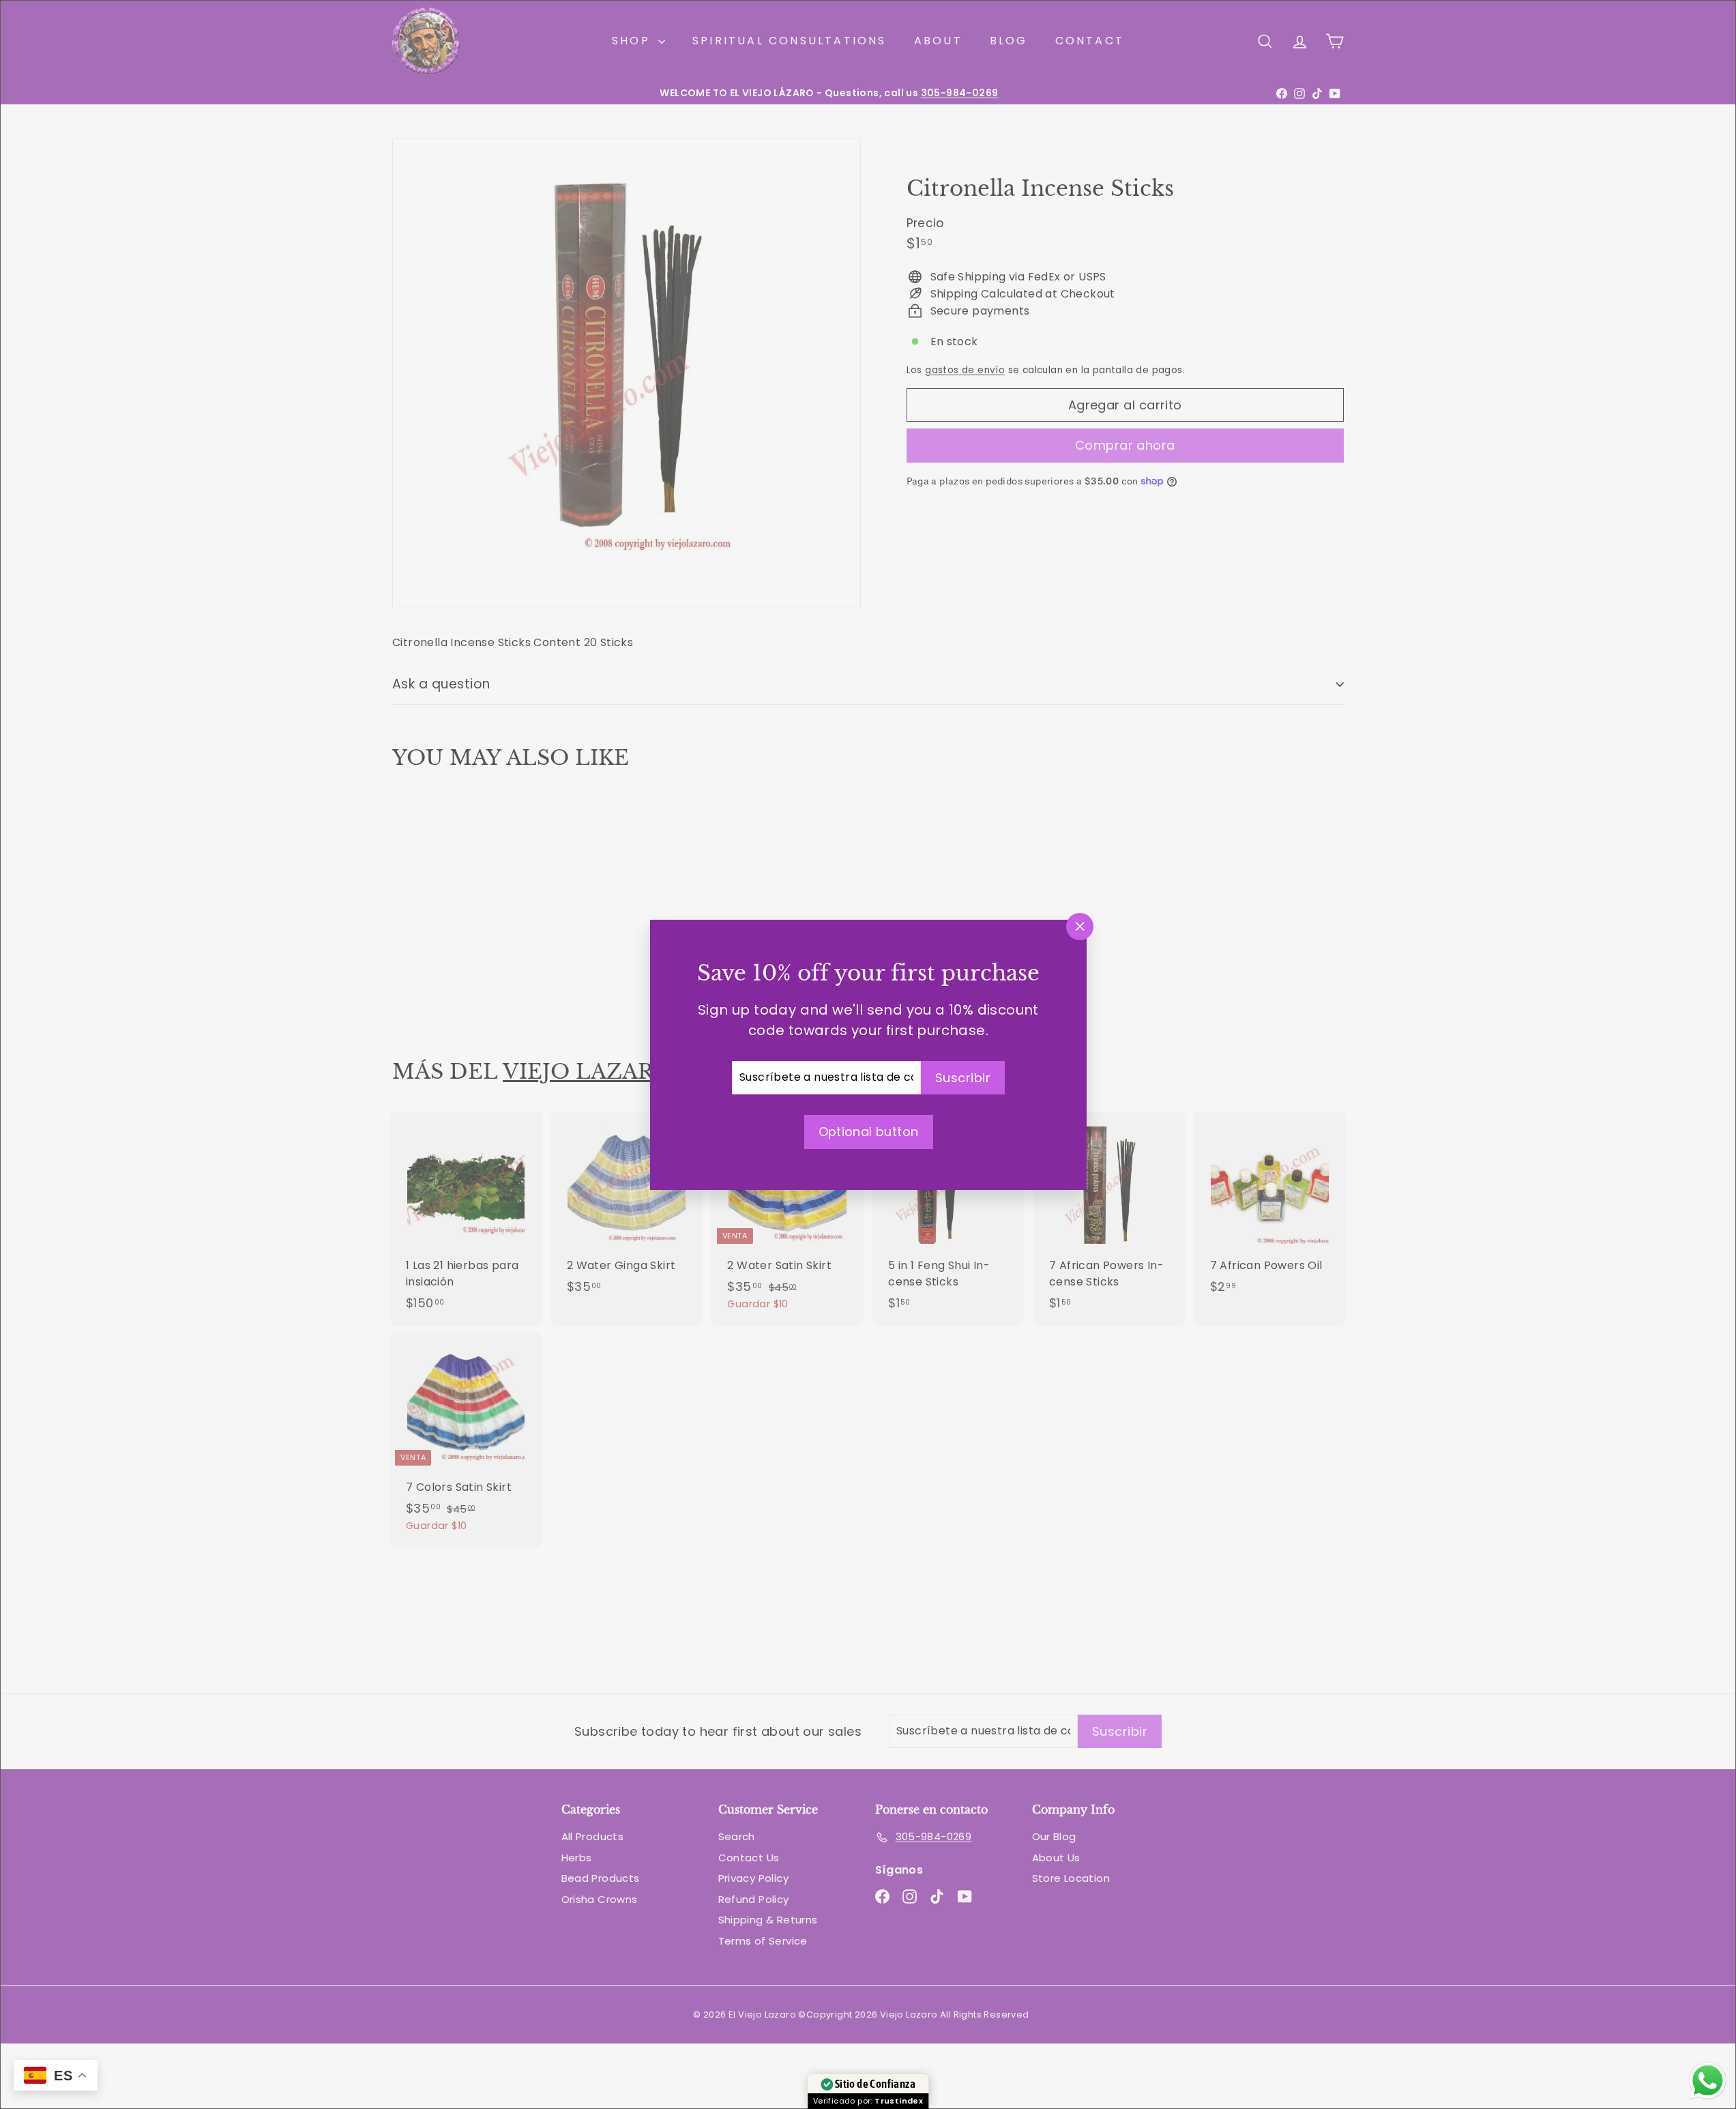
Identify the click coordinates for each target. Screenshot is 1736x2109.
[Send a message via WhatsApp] (1708, 2081)
